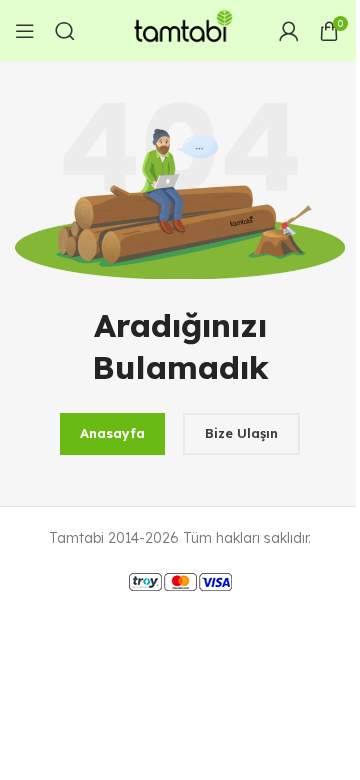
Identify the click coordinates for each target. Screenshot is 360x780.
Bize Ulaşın (241, 433)
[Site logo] (180, 29)
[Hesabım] (289, 31)
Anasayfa (112, 433)
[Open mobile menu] (25, 31)
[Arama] (65, 31)
